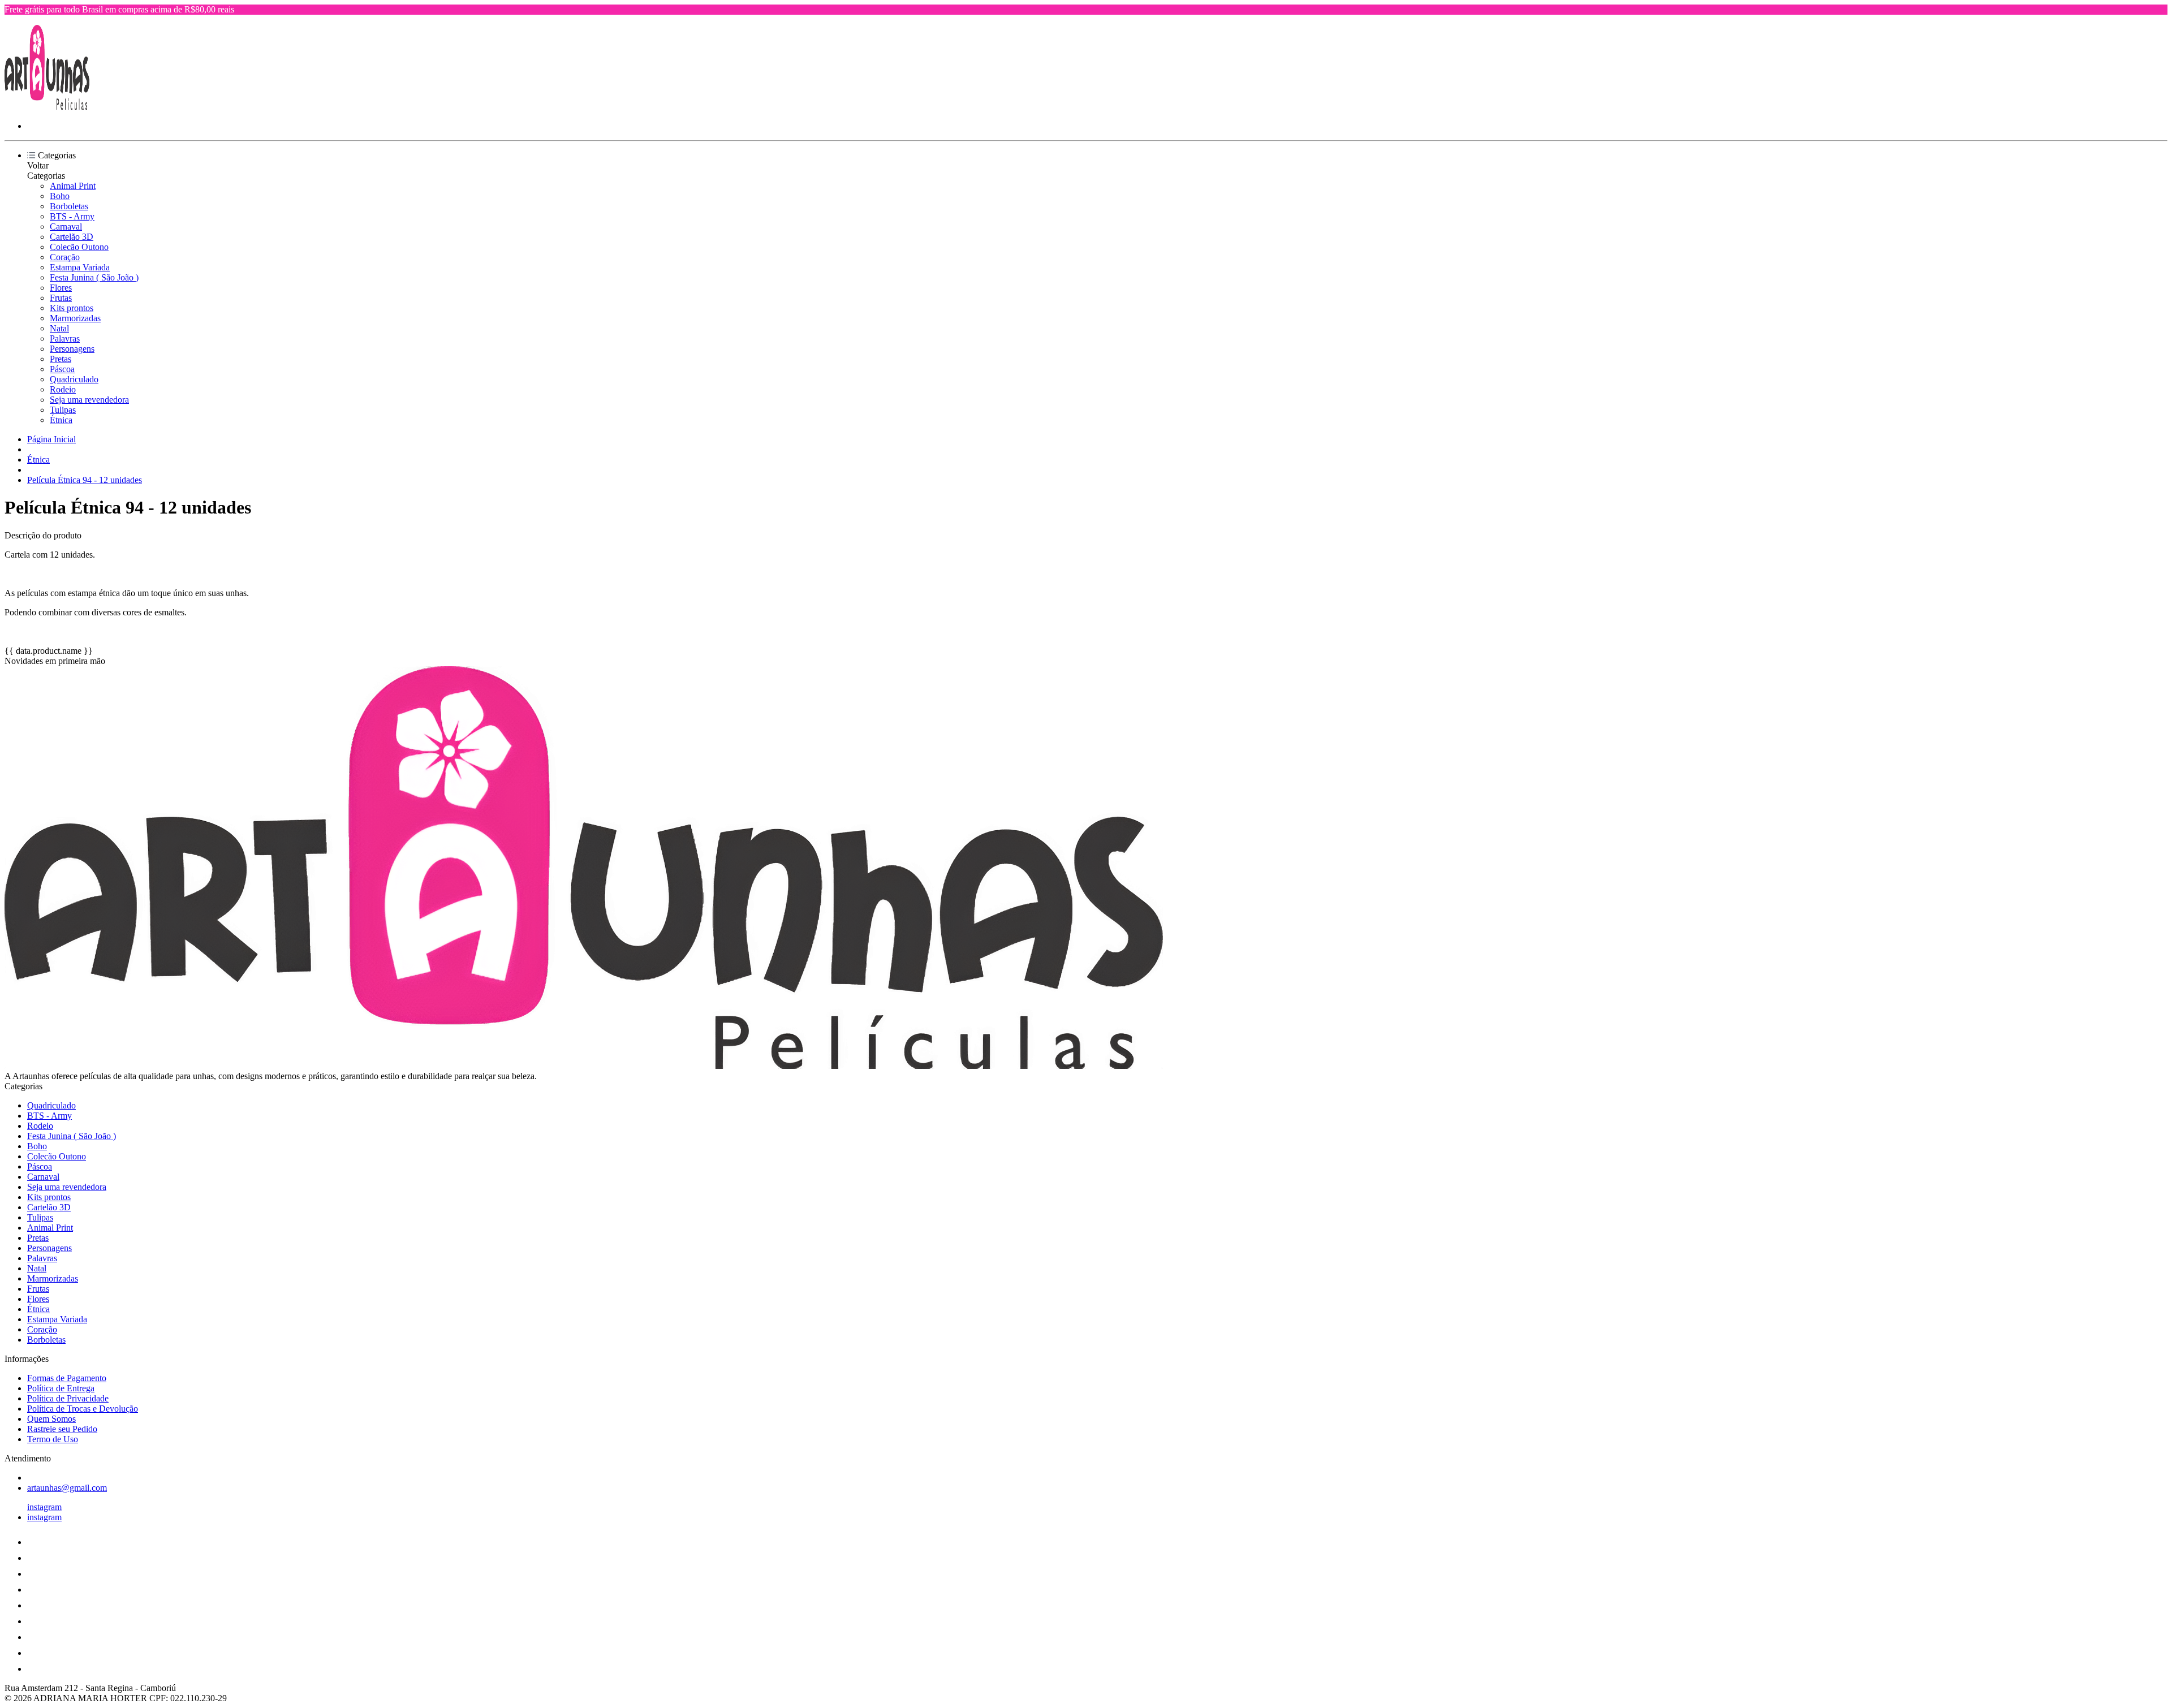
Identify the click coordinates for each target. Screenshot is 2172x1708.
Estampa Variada (80, 267)
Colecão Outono (79, 247)
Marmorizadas (75, 318)
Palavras (65, 338)
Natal (59, 328)
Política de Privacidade (68, 1398)
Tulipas (63, 410)
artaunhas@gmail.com (67, 1488)
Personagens (72, 349)
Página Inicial (51, 439)
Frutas (61, 298)
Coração (65, 257)
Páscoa (62, 369)
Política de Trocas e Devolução (83, 1409)
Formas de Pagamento (67, 1378)
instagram (44, 1507)
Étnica (61, 420)
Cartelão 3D (72, 237)
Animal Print (73, 186)
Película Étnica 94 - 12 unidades (85, 480)
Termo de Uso (53, 1439)
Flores (61, 288)
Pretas (61, 359)
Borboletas (69, 206)
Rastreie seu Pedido (62, 1429)
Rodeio (63, 389)
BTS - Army (72, 216)
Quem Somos (51, 1419)
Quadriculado (74, 379)
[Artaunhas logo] (47, 107)
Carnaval (66, 227)
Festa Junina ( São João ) (94, 277)
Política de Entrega (61, 1388)
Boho (60, 196)
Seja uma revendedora (89, 400)
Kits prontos (72, 308)
